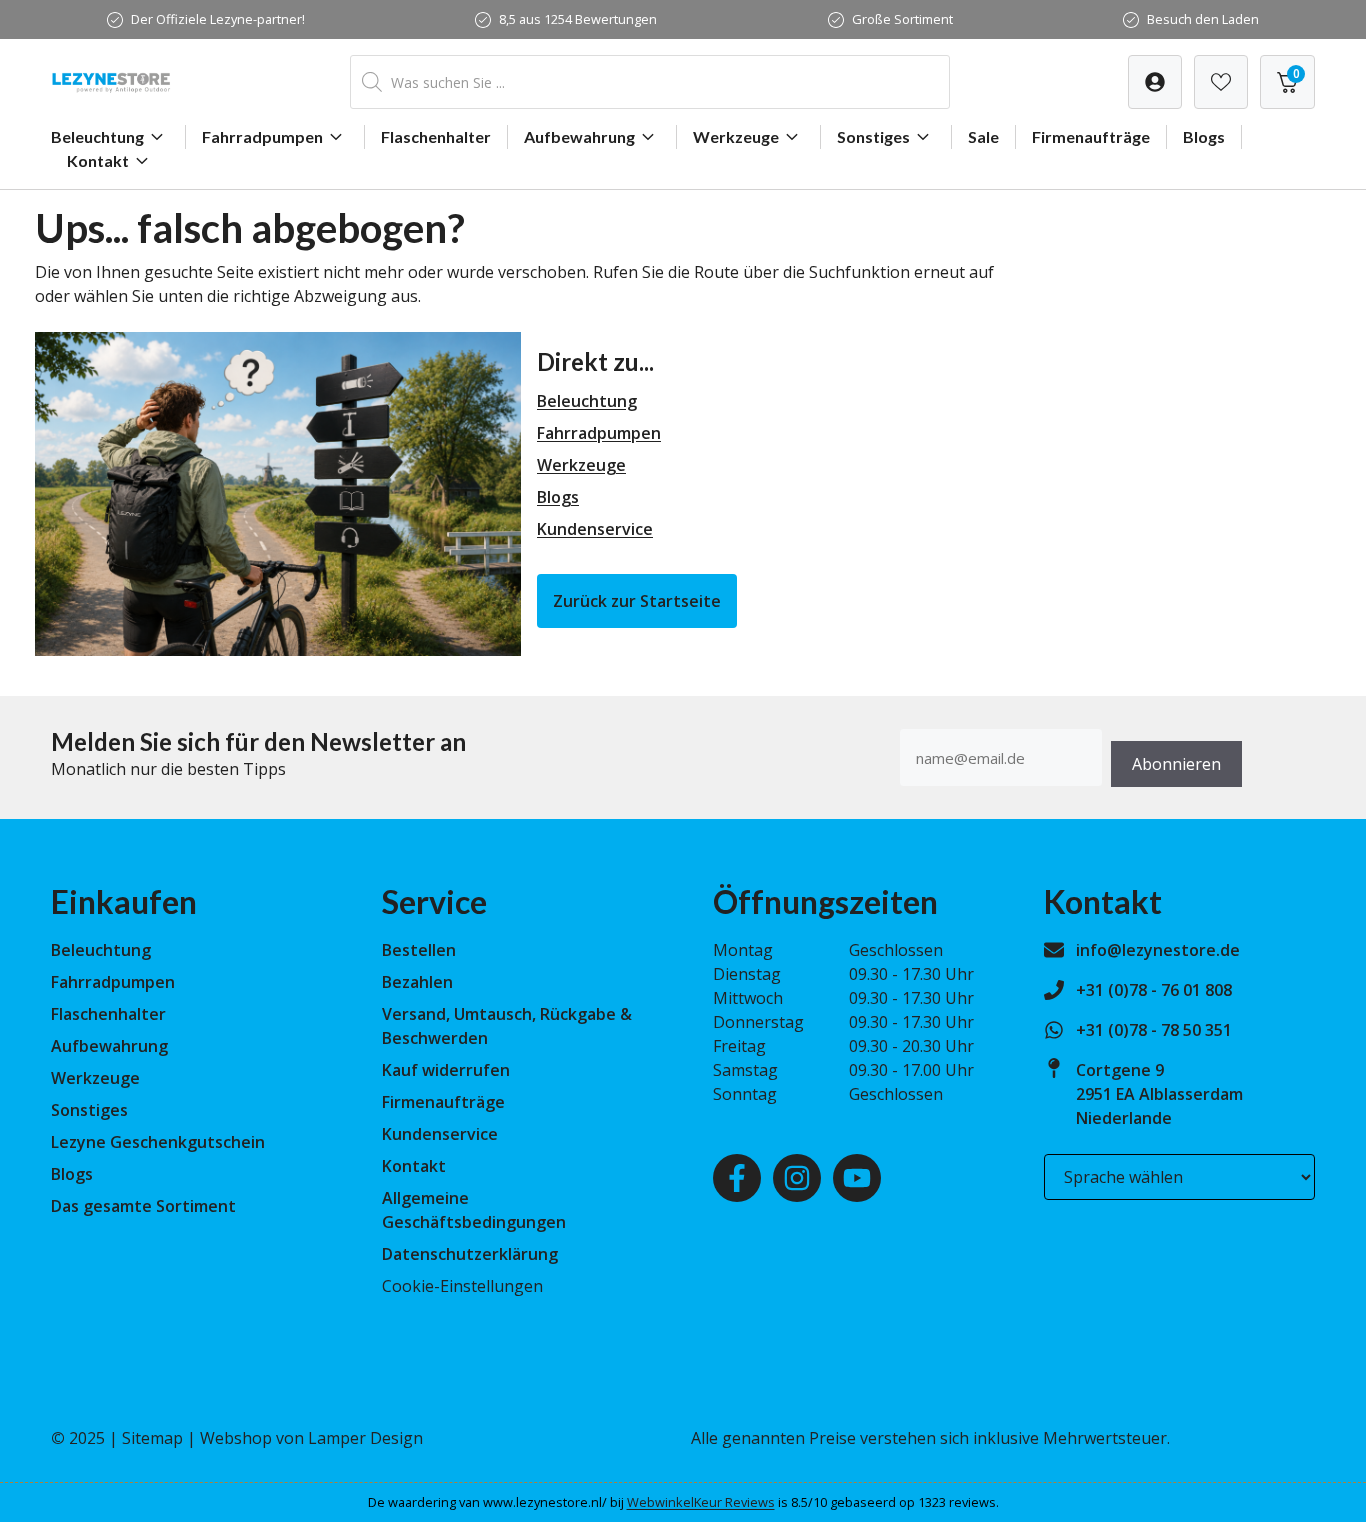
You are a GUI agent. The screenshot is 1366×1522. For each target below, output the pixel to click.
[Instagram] (797, 1178)
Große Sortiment (902, 19)
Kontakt (98, 160)
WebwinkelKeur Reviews (701, 1502)
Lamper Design (365, 1438)
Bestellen (419, 950)
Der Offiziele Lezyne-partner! (218, 19)
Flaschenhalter (436, 136)
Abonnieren (1176, 764)
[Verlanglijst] (1155, 82)
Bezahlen (417, 982)
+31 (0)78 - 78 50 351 (1154, 1030)
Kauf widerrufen (446, 1070)
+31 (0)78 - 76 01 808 (1154, 990)
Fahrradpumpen (262, 136)
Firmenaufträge (1091, 136)
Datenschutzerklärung (470, 1254)
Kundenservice (595, 529)
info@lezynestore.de (1158, 950)
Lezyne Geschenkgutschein (158, 1142)
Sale (983, 136)
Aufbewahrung (579, 136)
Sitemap (152, 1438)
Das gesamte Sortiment (143, 1206)
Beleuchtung (97, 136)
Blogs (1204, 136)
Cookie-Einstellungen (462, 1286)
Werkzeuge (736, 136)
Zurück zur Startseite (637, 601)
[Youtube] (857, 1178)
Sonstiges (873, 136)
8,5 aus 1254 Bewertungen (578, 19)
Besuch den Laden (1203, 19)
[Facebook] (737, 1178)
